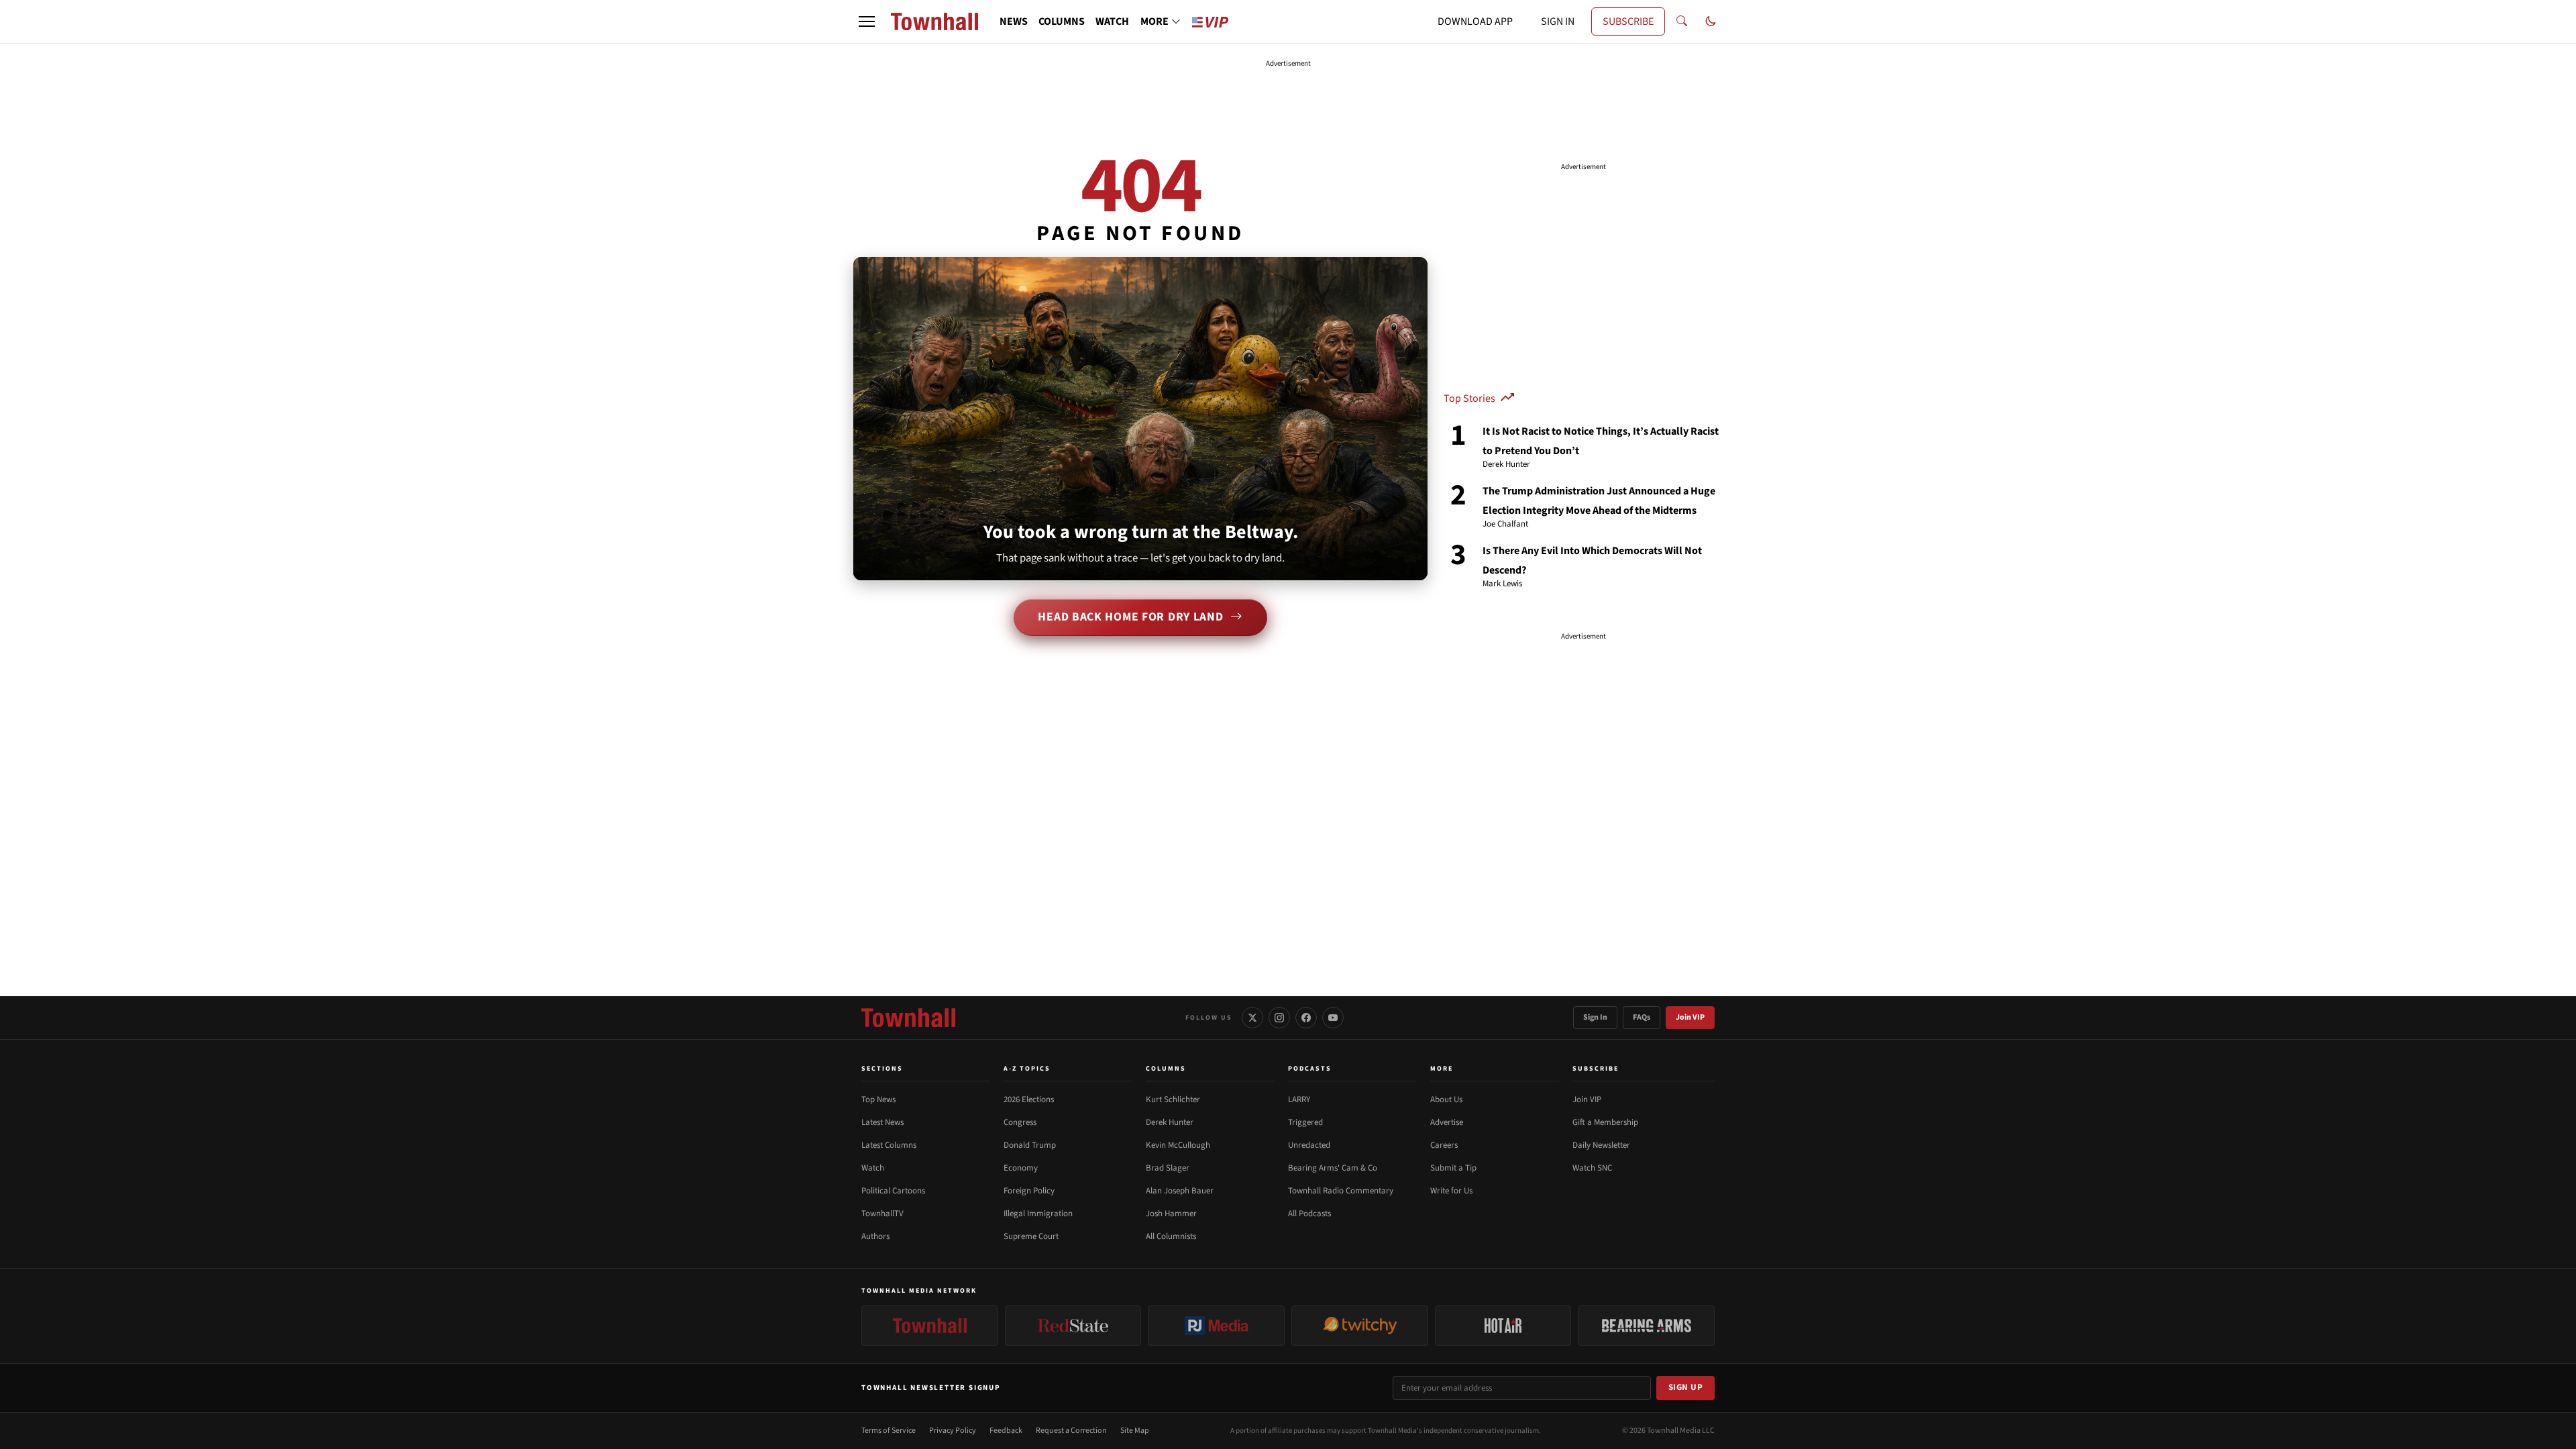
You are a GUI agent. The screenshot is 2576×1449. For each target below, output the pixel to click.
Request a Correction (1071, 1431)
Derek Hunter (1506, 465)
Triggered (1305, 1122)
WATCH (1112, 21)
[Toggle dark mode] (1711, 21)
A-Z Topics (1027, 1069)
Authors (875, 1236)
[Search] (1682, 21)
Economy (1021, 1168)
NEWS (1014, 21)
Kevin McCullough (1178, 1145)
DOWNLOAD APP (1475, 21)
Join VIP (1690, 1017)
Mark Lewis (1502, 584)
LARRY (1299, 1099)
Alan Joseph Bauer (1180, 1191)
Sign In (1595, 1017)
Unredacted (1309, 1145)
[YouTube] (1333, 1018)
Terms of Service (889, 1431)
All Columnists (1171, 1236)
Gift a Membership (1605, 1122)
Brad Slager (1168, 1168)
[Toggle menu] (867, 21)
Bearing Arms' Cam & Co (1333, 1168)
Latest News (882, 1122)
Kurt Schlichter (1173, 1099)
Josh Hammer (1171, 1214)
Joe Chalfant (1505, 525)
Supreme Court (1031, 1236)
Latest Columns (889, 1145)
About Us (1446, 1099)
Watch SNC (1592, 1168)
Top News (878, 1099)
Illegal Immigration (1038, 1214)
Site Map (1135, 1431)
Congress (1020, 1122)
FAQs (1642, 1017)
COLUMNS (1062, 21)
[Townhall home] (908, 1018)
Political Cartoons (893, 1191)
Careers (1444, 1145)
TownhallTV (882, 1214)
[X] (1252, 1018)
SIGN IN (1558, 21)
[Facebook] (1306, 1018)
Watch (873, 1168)
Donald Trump (1030, 1145)
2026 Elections (1029, 1099)
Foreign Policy (1029, 1191)
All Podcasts (1309, 1214)
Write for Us (1451, 1191)
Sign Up (1686, 1387)
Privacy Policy (953, 1431)
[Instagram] (1279, 1018)
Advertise (1447, 1122)
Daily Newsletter (1601, 1145)
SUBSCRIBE (1628, 21)
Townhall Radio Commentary (1341, 1191)
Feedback (1006, 1431)
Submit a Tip (1453, 1168)
